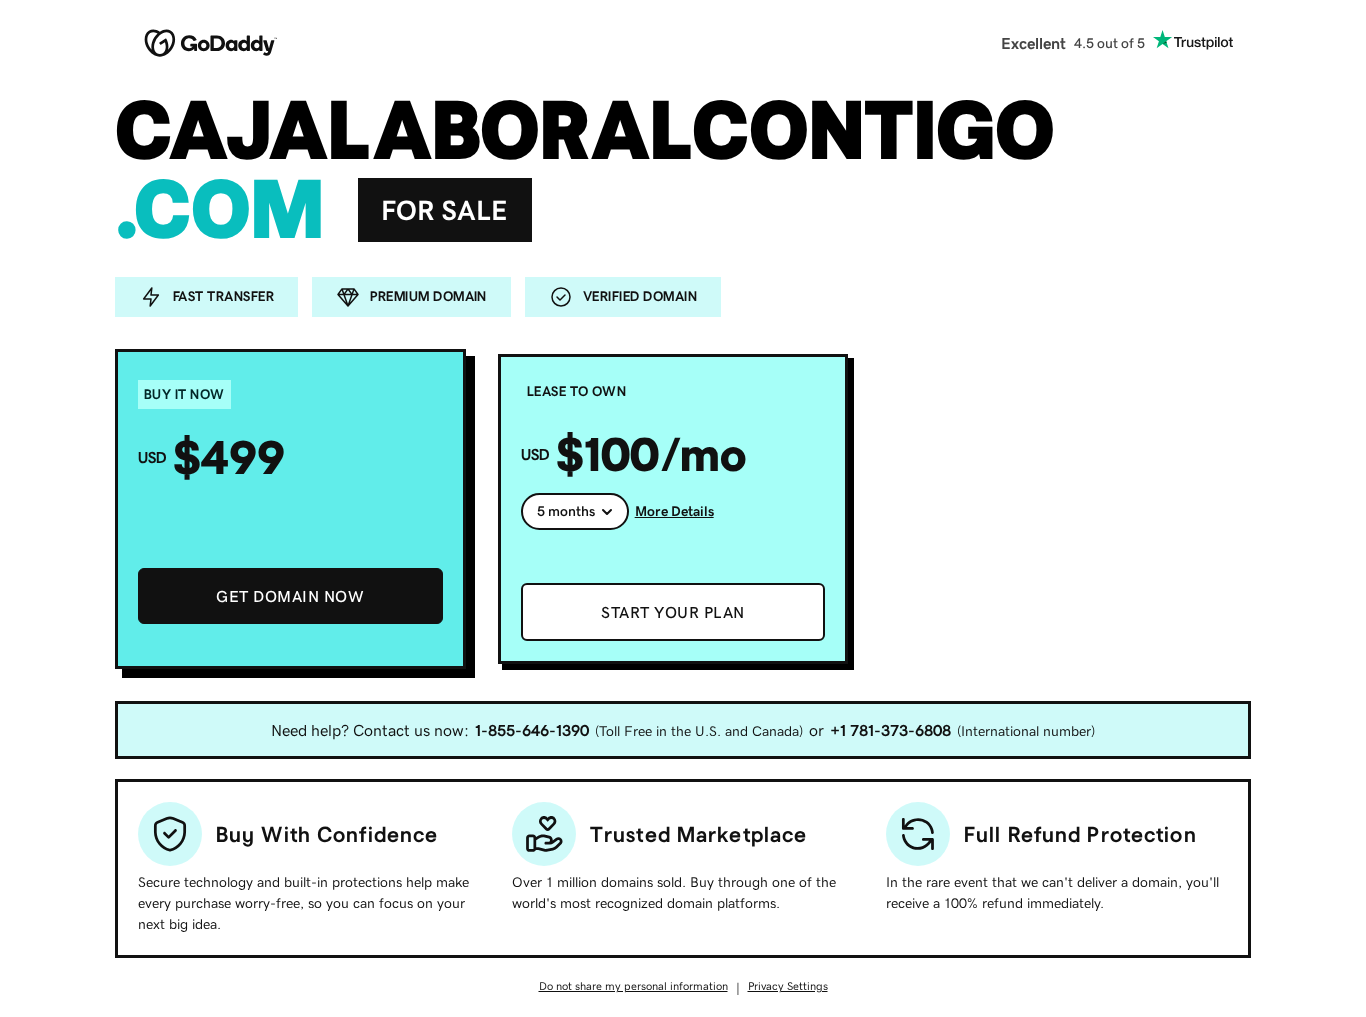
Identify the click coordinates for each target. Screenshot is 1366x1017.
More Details (674, 511)
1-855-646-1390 (532, 730)
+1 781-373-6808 (890, 730)
